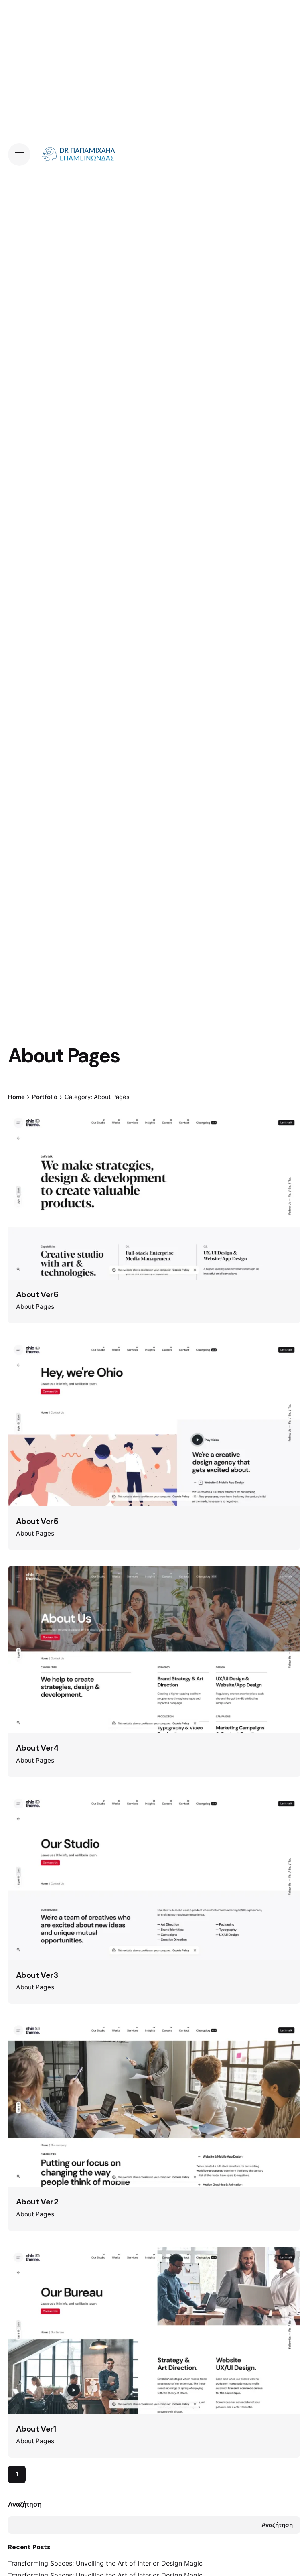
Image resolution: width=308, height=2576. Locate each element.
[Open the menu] (19, 154)
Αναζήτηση (25, 2504)
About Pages (35, 1307)
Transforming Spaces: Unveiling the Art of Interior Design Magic (105, 2563)
